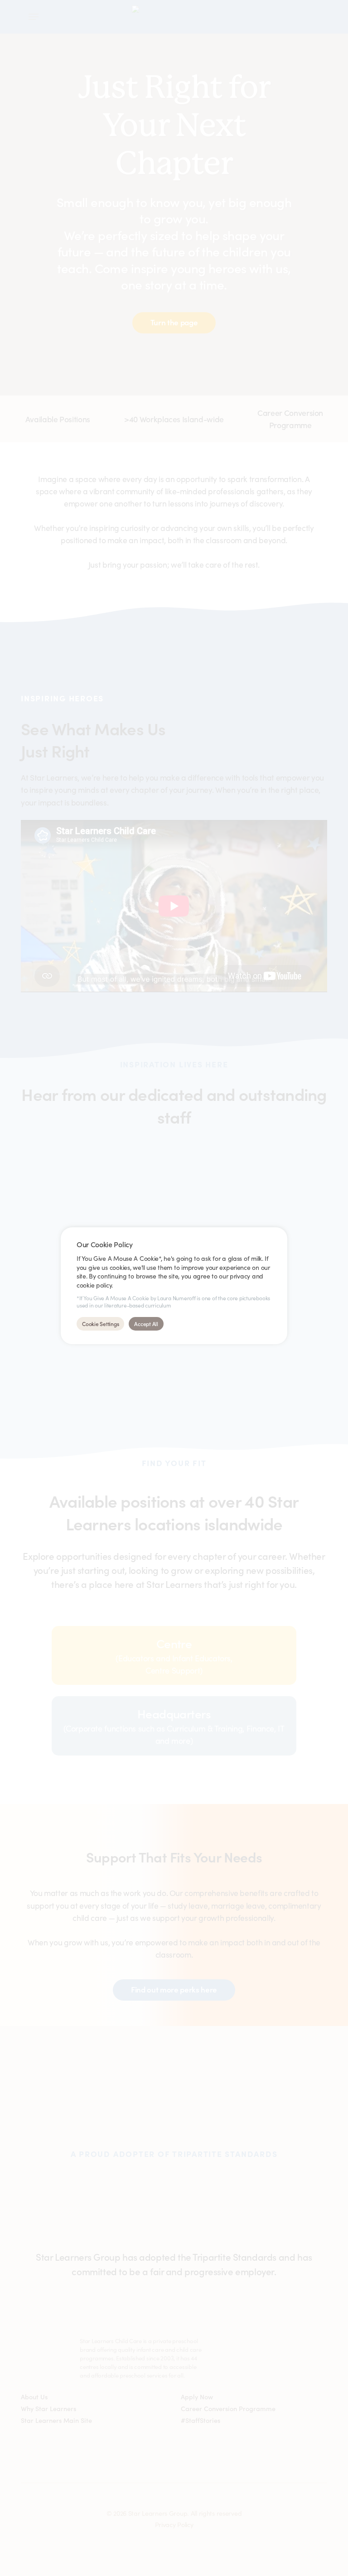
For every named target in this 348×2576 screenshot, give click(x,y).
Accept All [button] (146, 1324)
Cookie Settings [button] (100, 1324)
